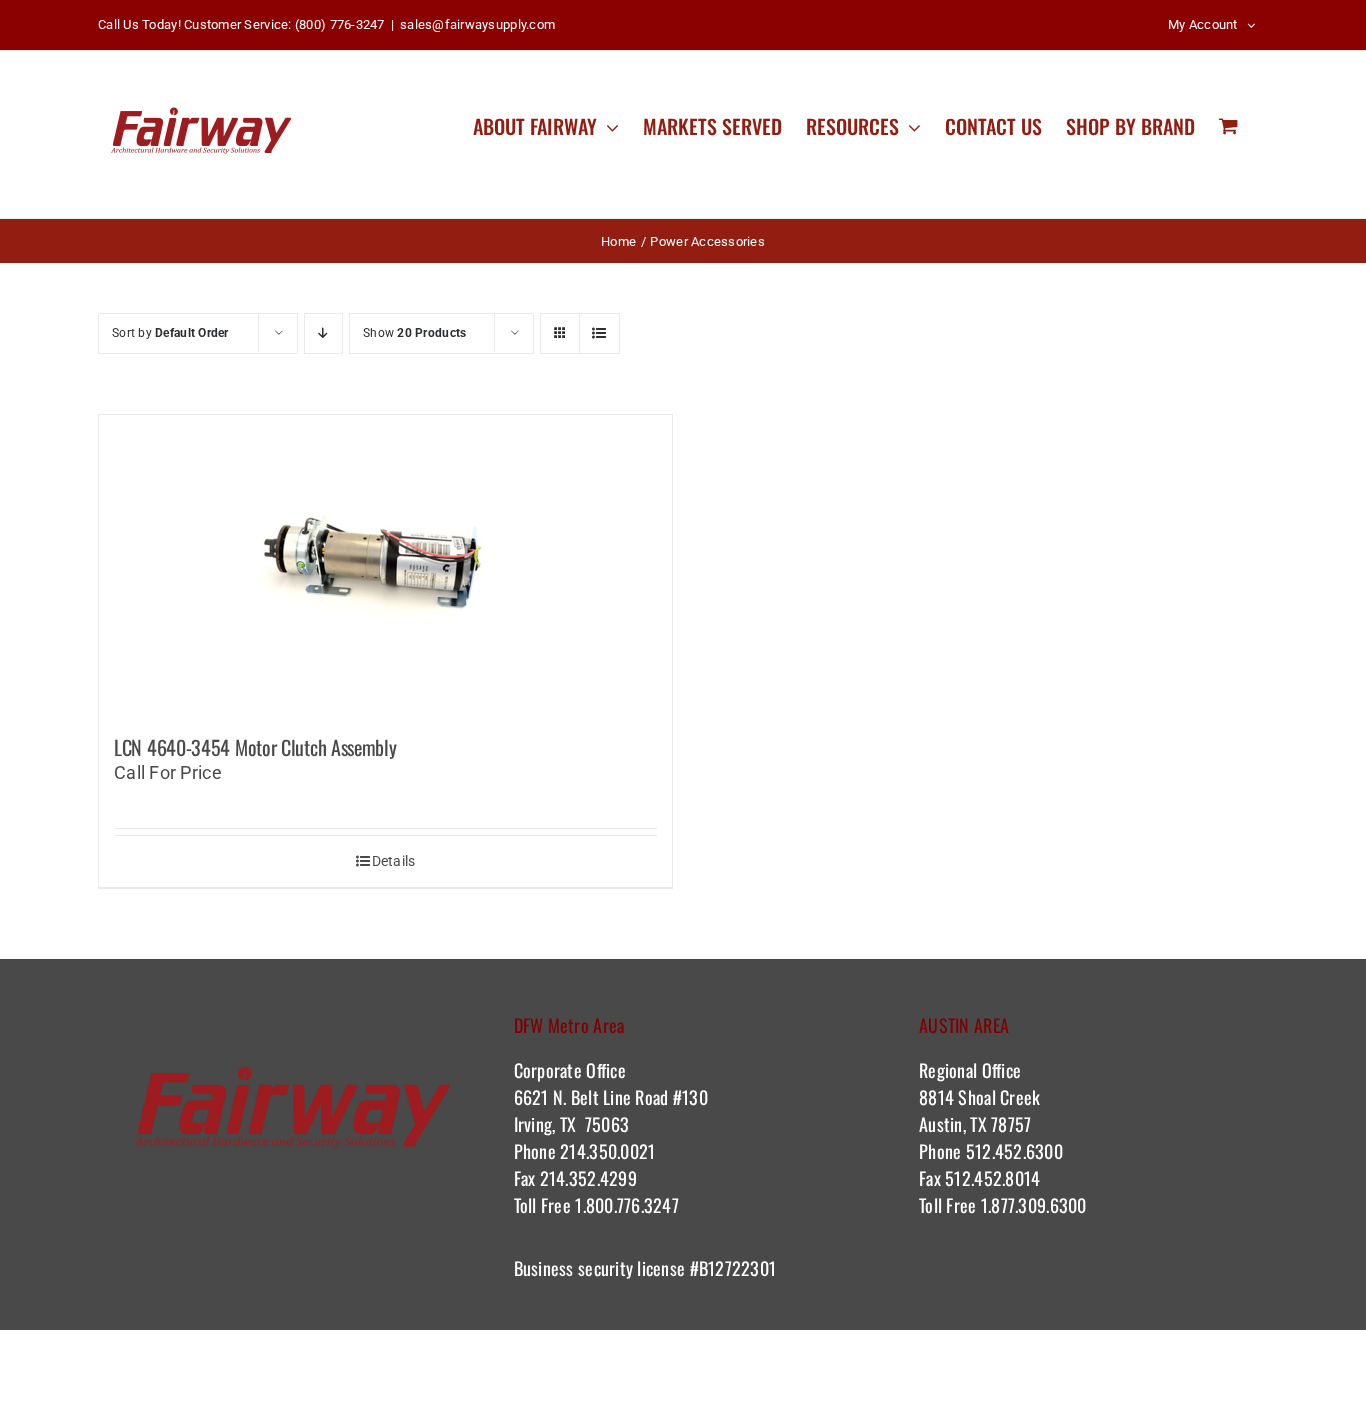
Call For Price (168, 772)
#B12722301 (735, 1268)
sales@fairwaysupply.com (477, 24)
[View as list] (599, 333)
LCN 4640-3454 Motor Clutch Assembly (255, 747)
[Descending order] (323, 333)
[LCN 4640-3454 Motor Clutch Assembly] (385, 565)
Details (394, 861)
